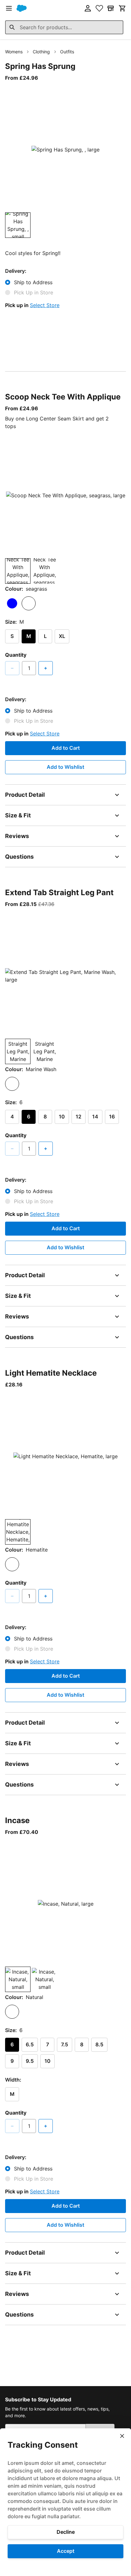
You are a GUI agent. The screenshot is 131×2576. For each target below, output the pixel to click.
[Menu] (9, 8)
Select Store (45, 305)
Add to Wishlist (65, 767)
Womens (14, 52)
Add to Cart (66, 748)
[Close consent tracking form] (122, 2436)
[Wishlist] (99, 8)
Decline (66, 2532)
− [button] (12, 668)
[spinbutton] (29, 668)
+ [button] (46, 668)
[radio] (12, 603)
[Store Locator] (111, 8)
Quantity (16, 655)
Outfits (67, 52)
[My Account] (88, 8)
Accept (66, 2551)
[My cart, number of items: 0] (122, 8)
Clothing (41, 52)
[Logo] (22, 8)
